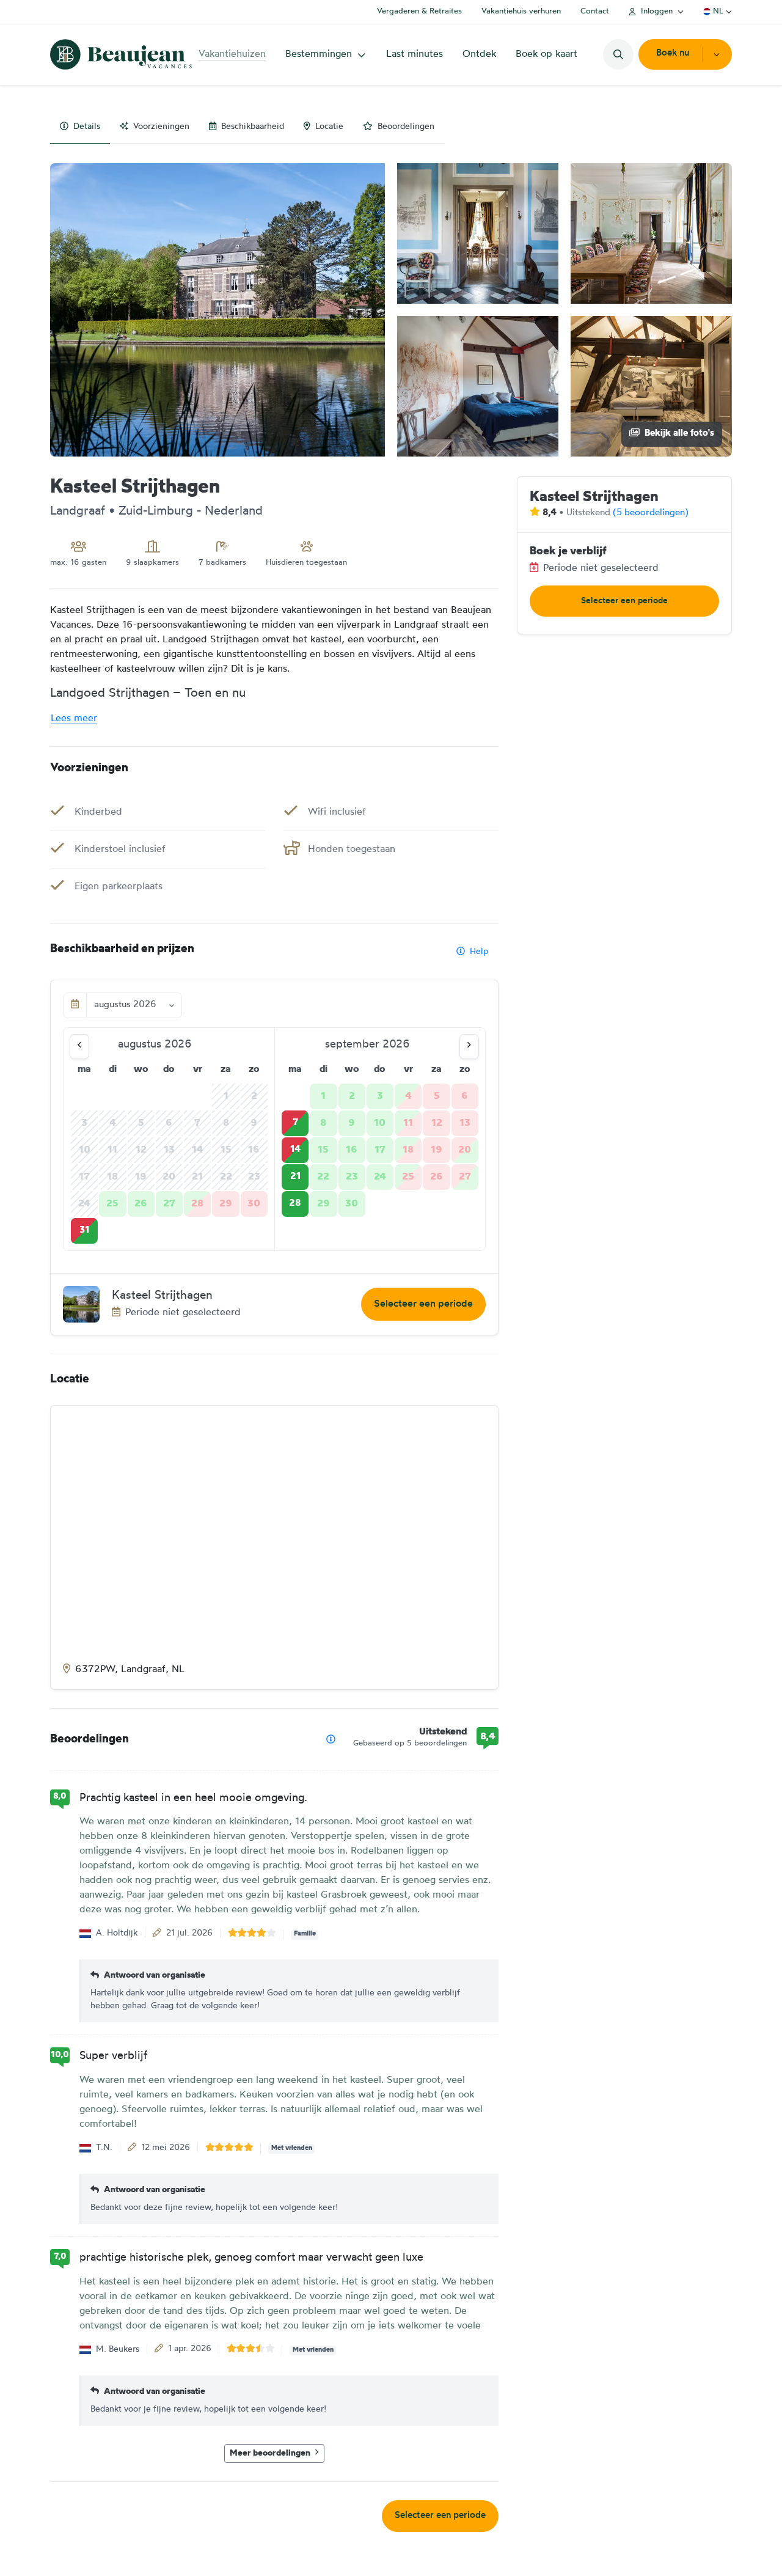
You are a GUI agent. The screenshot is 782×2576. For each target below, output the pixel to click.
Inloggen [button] (657, 11)
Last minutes (415, 54)
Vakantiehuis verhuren (521, 11)
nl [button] (718, 11)
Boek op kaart (546, 54)
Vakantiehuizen (232, 54)
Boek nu (673, 53)
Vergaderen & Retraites (419, 11)
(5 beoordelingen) (651, 513)
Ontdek (479, 54)
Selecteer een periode (423, 1304)
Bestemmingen (319, 54)
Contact (595, 11)
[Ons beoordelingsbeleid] (331, 1740)
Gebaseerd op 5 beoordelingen (410, 1743)
